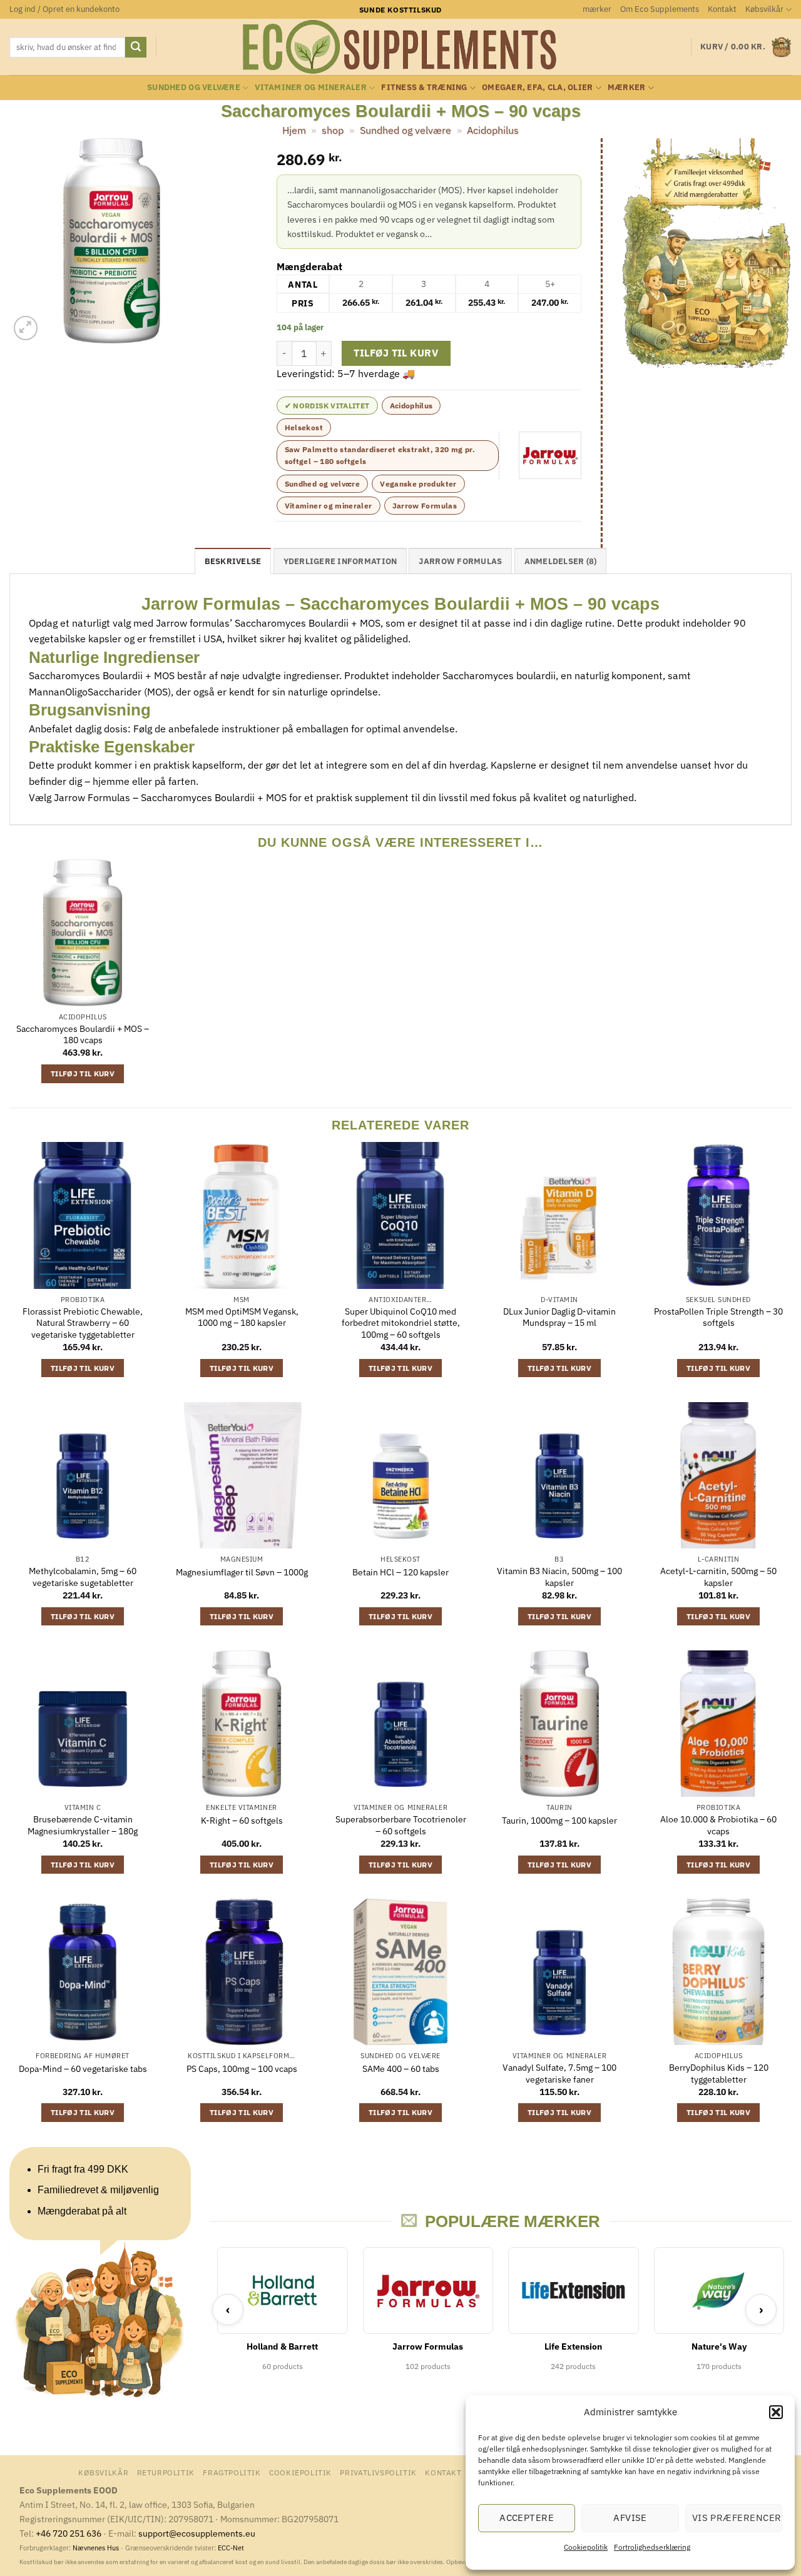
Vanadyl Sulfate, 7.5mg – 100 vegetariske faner (559, 2073)
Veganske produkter (418, 484)
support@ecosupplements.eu (197, 2533)
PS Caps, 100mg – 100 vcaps (242, 2069)
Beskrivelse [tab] (233, 561)
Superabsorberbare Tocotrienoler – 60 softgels (401, 1825)
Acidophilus (493, 130)
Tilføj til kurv (396, 353)
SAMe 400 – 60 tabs (401, 2069)
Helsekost (304, 427)
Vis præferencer (737, 2518)
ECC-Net (231, 2548)
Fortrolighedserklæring (652, 2547)
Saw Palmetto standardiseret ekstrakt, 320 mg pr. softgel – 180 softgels (380, 455)
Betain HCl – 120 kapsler (400, 1572)
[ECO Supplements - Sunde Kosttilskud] (401, 47)
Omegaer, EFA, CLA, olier (537, 87)
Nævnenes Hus (97, 2548)
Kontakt (722, 9)
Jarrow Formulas (425, 506)
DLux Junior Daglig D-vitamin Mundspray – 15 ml (559, 1317)
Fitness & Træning (424, 87)
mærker (597, 9)
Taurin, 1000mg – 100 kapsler (559, 1821)
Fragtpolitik (232, 2472)
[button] (776, 2412)
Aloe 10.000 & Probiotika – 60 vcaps (718, 1825)
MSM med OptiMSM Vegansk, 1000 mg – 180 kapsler (242, 1317)
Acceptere (527, 2518)
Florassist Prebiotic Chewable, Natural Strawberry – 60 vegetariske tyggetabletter (83, 1323)
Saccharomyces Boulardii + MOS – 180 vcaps (83, 1035)
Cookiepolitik (586, 2547)
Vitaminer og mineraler (311, 87)
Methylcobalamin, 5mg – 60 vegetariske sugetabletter (83, 1577)
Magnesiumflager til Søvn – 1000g (242, 1572)
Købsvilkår (764, 9)
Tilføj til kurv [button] (83, 1073)
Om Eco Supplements (660, 9)
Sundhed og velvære (194, 87)
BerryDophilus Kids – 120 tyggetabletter (719, 2073)
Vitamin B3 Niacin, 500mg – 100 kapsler (559, 1577)
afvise (630, 2518)
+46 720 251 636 (69, 2533)
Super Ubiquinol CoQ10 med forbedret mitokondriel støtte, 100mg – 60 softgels (401, 1323)
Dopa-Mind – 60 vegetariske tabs (83, 2069)
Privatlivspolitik (378, 2472)
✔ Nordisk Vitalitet (327, 406)
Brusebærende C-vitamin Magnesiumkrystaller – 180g (83, 1825)
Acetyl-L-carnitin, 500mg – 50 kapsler (718, 1577)
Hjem (294, 130)
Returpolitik (166, 2472)
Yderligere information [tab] (340, 561)
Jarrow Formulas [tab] (460, 561)
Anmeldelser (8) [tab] (561, 561)
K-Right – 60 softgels (242, 1821)
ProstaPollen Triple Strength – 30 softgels (718, 1317)
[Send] (136, 48)
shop (333, 130)
